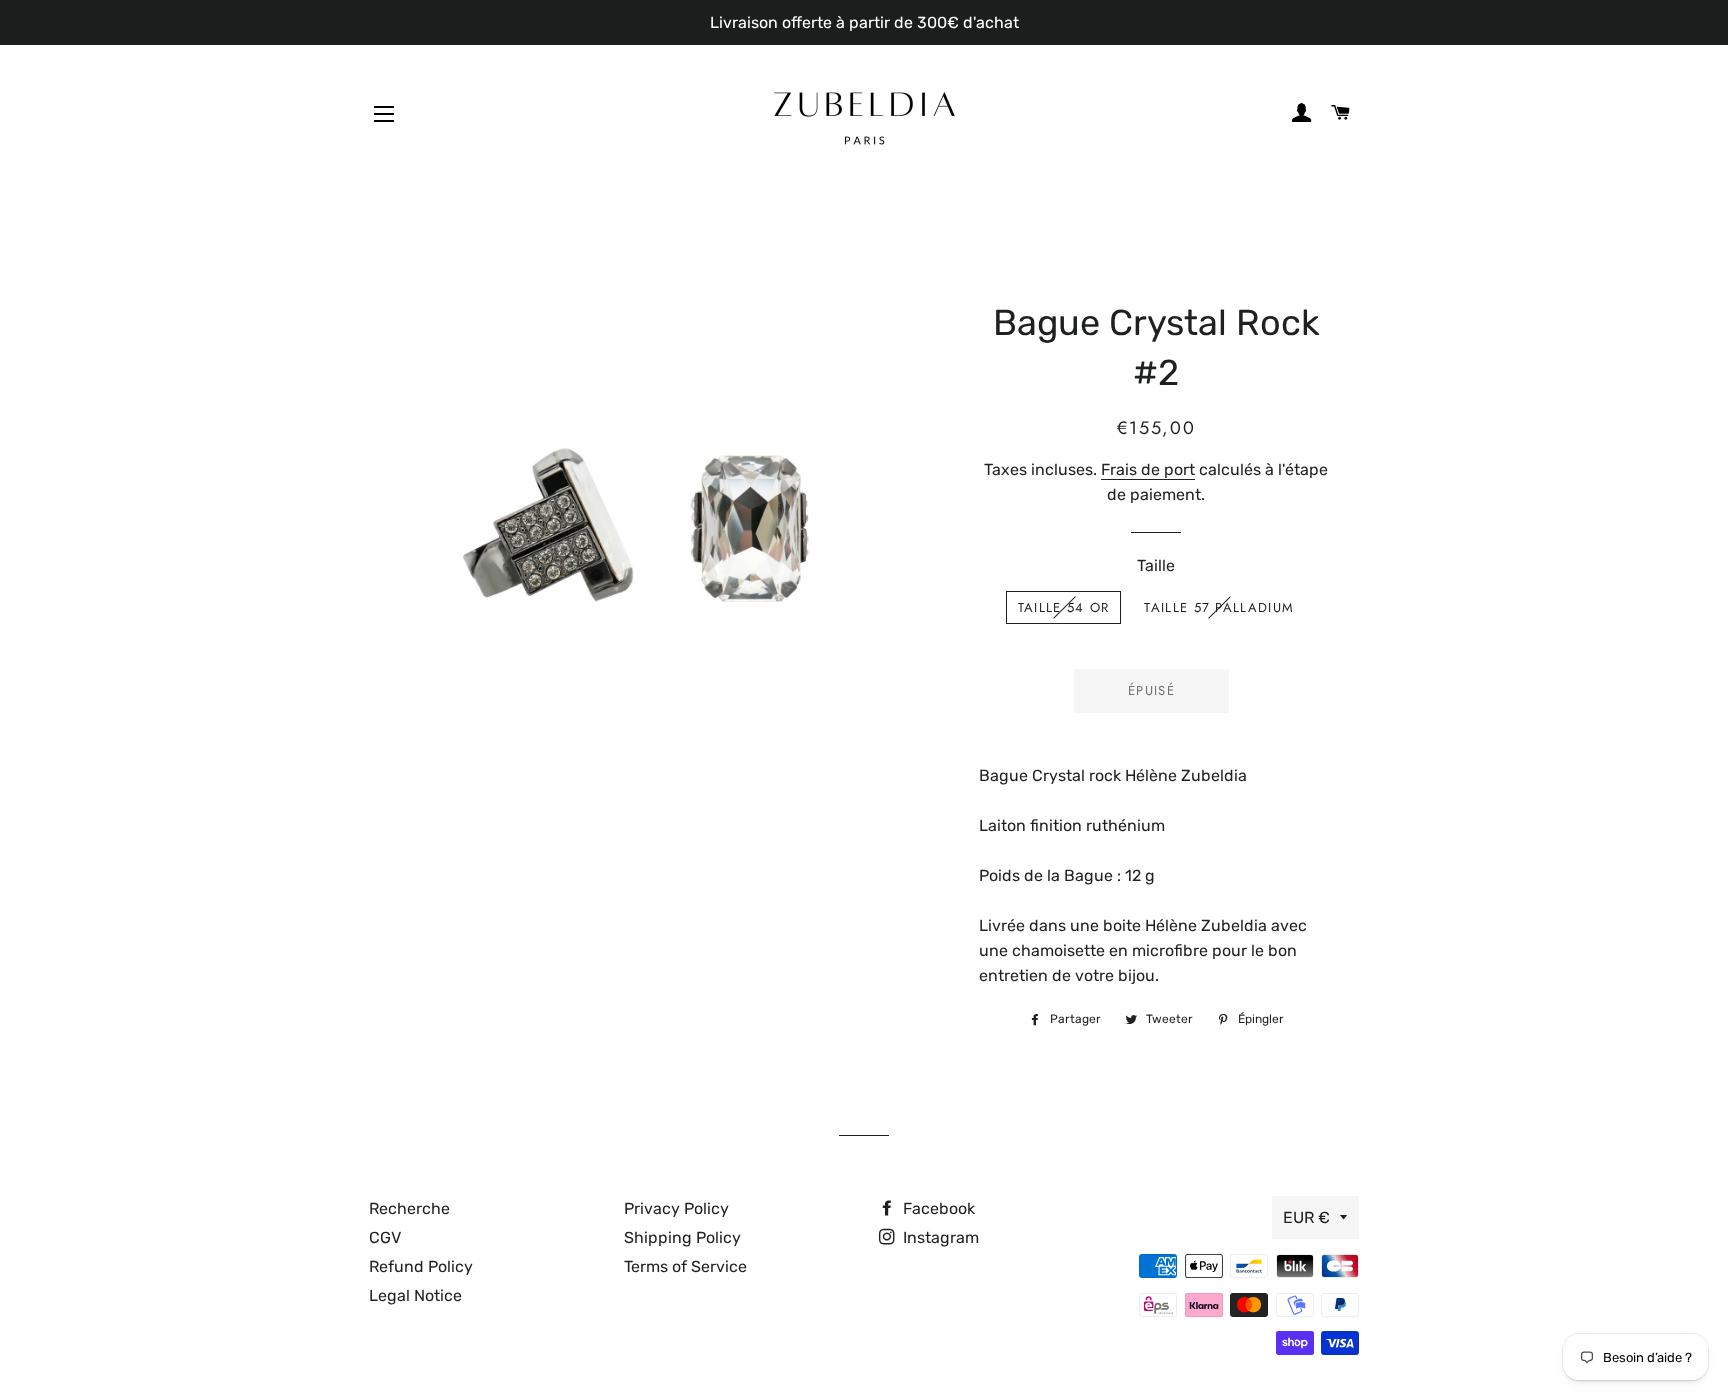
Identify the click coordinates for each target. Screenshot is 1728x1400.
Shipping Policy (682, 1237)
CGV (385, 1237)
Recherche (409, 1208)
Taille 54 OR (1064, 607)
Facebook (937, 1208)
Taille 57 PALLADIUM (1219, 607)
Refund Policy (421, 1266)
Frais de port (1148, 469)
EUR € (1306, 1217)
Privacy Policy (676, 1208)
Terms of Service (685, 1266)
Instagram (939, 1237)
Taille (1156, 565)
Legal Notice (415, 1295)
